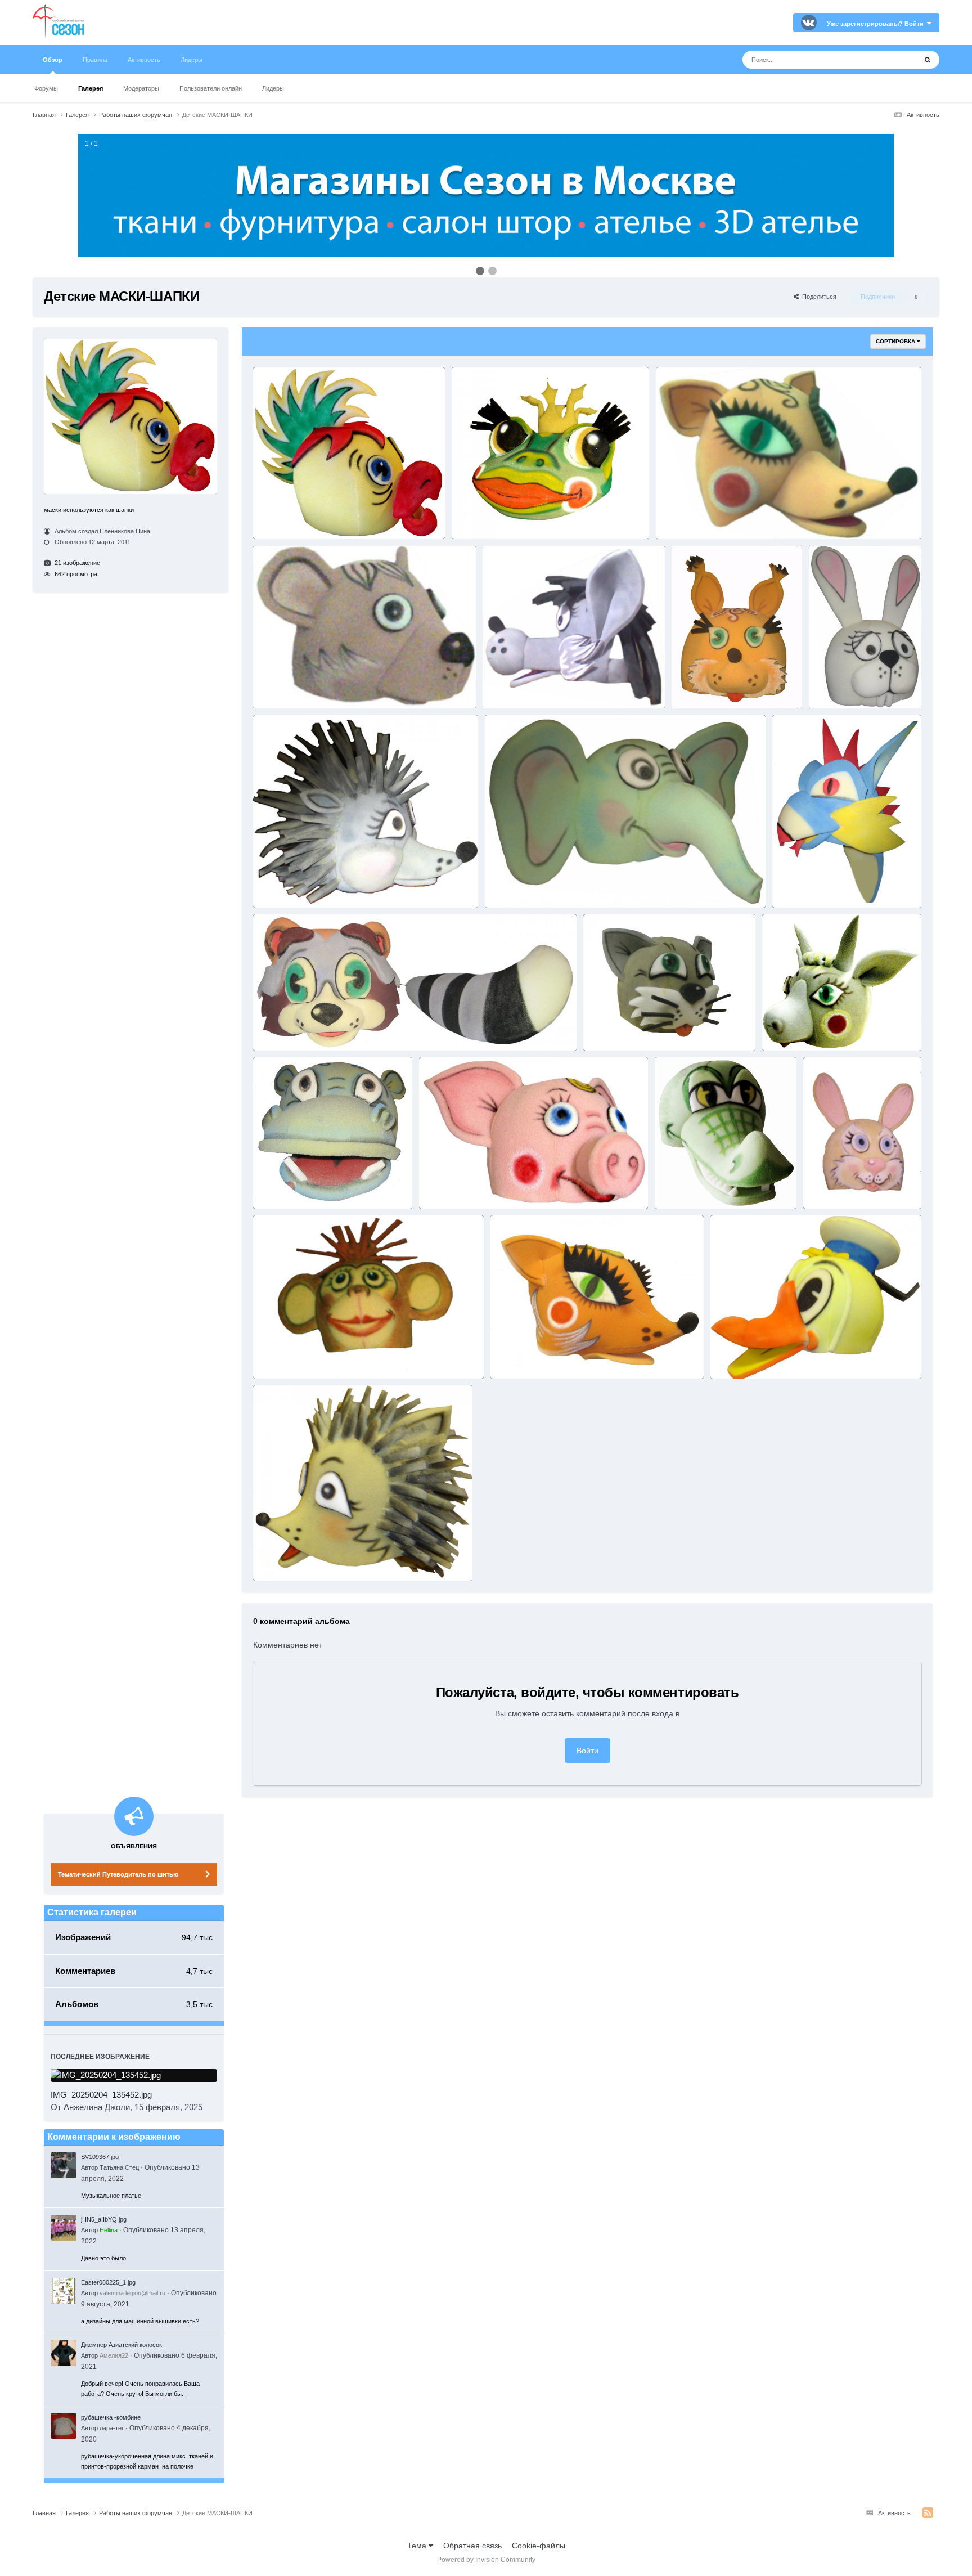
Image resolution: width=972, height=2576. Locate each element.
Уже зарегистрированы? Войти (877, 24)
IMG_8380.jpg (698, 686)
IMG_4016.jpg (279, 1028)
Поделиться (818, 297)
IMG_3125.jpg (681, 1187)
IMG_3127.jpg (445, 1187)
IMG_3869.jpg (788, 1028)
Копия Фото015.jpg (518, 686)
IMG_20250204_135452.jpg (101, 2095)
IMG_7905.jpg (279, 886)
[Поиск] (928, 60)
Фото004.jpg (681, 517)
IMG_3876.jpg (609, 1028)
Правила (95, 60)
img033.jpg (826, 1187)
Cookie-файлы (539, 2546)
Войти (588, 1751)
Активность (144, 60)
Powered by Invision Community (486, 2560)
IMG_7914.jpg (835, 686)
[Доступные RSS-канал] (928, 2513)
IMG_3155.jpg (279, 517)
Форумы (46, 88)
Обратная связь (472, 2546)
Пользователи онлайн (211, 88)
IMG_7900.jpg (511, 886)
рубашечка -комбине (111, 2417)
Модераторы (141, 88)
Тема (418, 2546)
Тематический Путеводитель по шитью (118, 1874)
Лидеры (273, 88)
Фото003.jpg (278, 686)
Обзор (53, 60)
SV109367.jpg (100, 2157)
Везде (891, 60)
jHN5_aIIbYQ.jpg (104, 2219)
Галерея (91, 88)
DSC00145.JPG (480, 517)
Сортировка (896, 341)
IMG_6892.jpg (798, 886)
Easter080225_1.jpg (108, 2282)
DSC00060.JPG (281, 1559)
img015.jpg (276, 1356)
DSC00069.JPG (519, 1356)
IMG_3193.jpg (279, 1187)
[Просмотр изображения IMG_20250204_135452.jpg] (134, 2075)
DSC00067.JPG (739, 1356)
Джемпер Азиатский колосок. (122, 2345)
